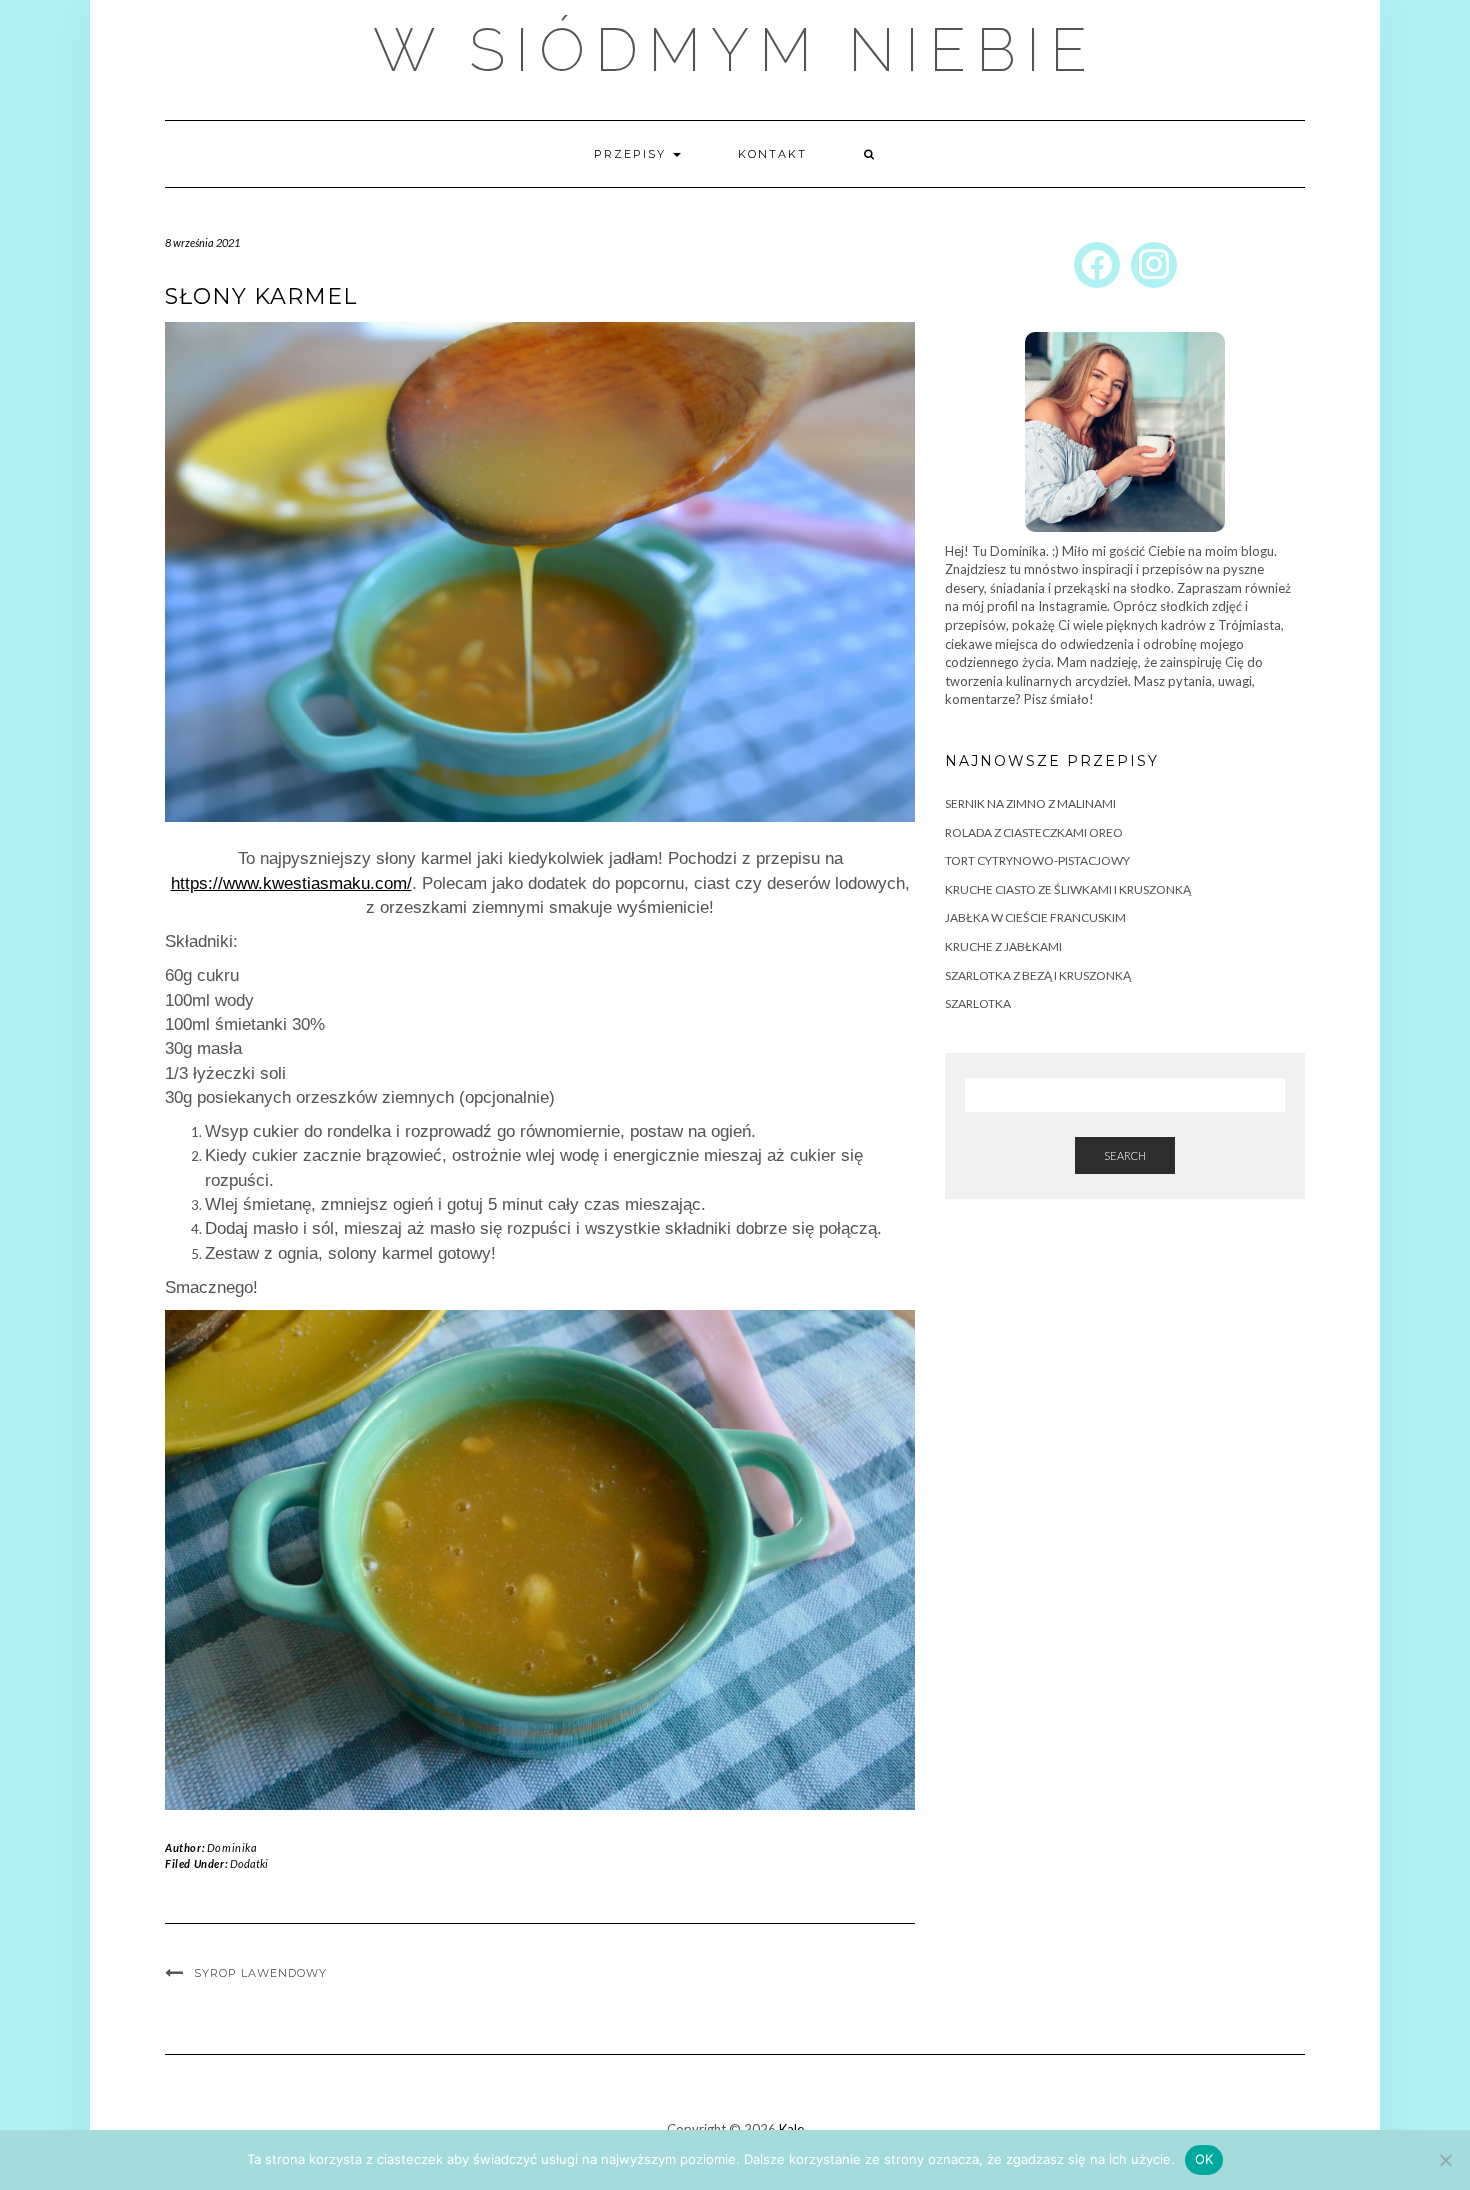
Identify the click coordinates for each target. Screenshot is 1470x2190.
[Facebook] (1097, 263)
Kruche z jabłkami (1003, 946)
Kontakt (772, 154)
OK (1204, 2159)
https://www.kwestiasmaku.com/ (291, 883)
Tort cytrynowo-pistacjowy (1037, 860)
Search (1125, 1155)
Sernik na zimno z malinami (1030, 803)
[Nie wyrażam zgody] (1445, 2160)
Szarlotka (978, 1003)
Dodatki (249, 1863)
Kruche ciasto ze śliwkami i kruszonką (1068, 889)
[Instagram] (1154, 263)
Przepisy (632, 154)
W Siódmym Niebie (735, 50)
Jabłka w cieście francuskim (1035, 917)
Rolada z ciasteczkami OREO (1034, 832)
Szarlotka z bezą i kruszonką (1038, 975)
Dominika (232, 1847)
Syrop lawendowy (260, 1973)
